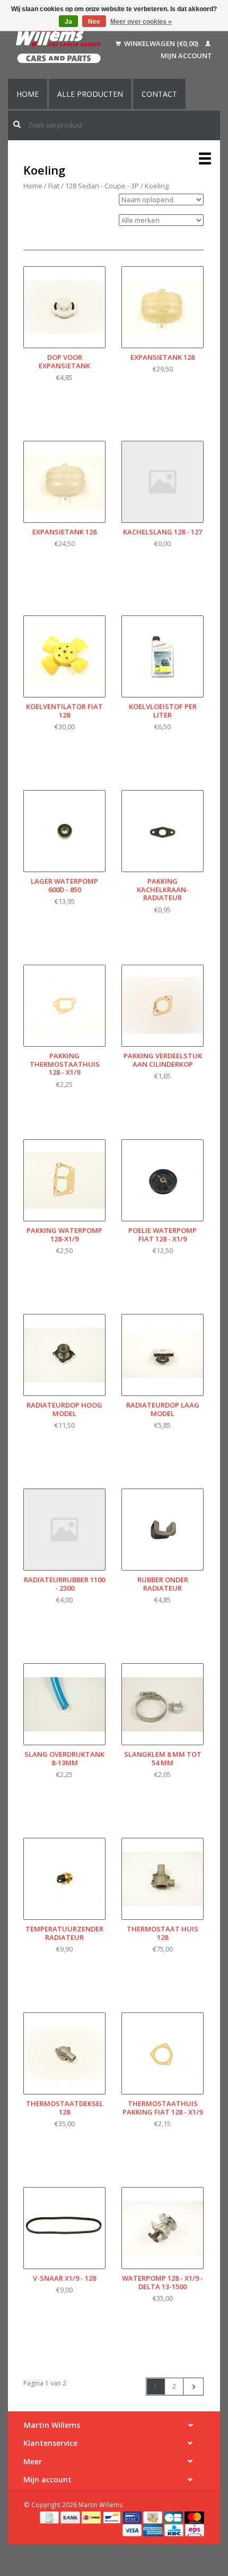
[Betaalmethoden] (50, 2517)
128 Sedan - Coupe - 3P (102, 186)
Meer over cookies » (141, 22)
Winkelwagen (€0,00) (161, 43)
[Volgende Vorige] (193, 2387)
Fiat (54, 186)
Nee (94, 22)
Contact (159, 94)
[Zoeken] (17, 124)
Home (28, 94)
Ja (68, 22)
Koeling (157, 186)
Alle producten (90, 94)
